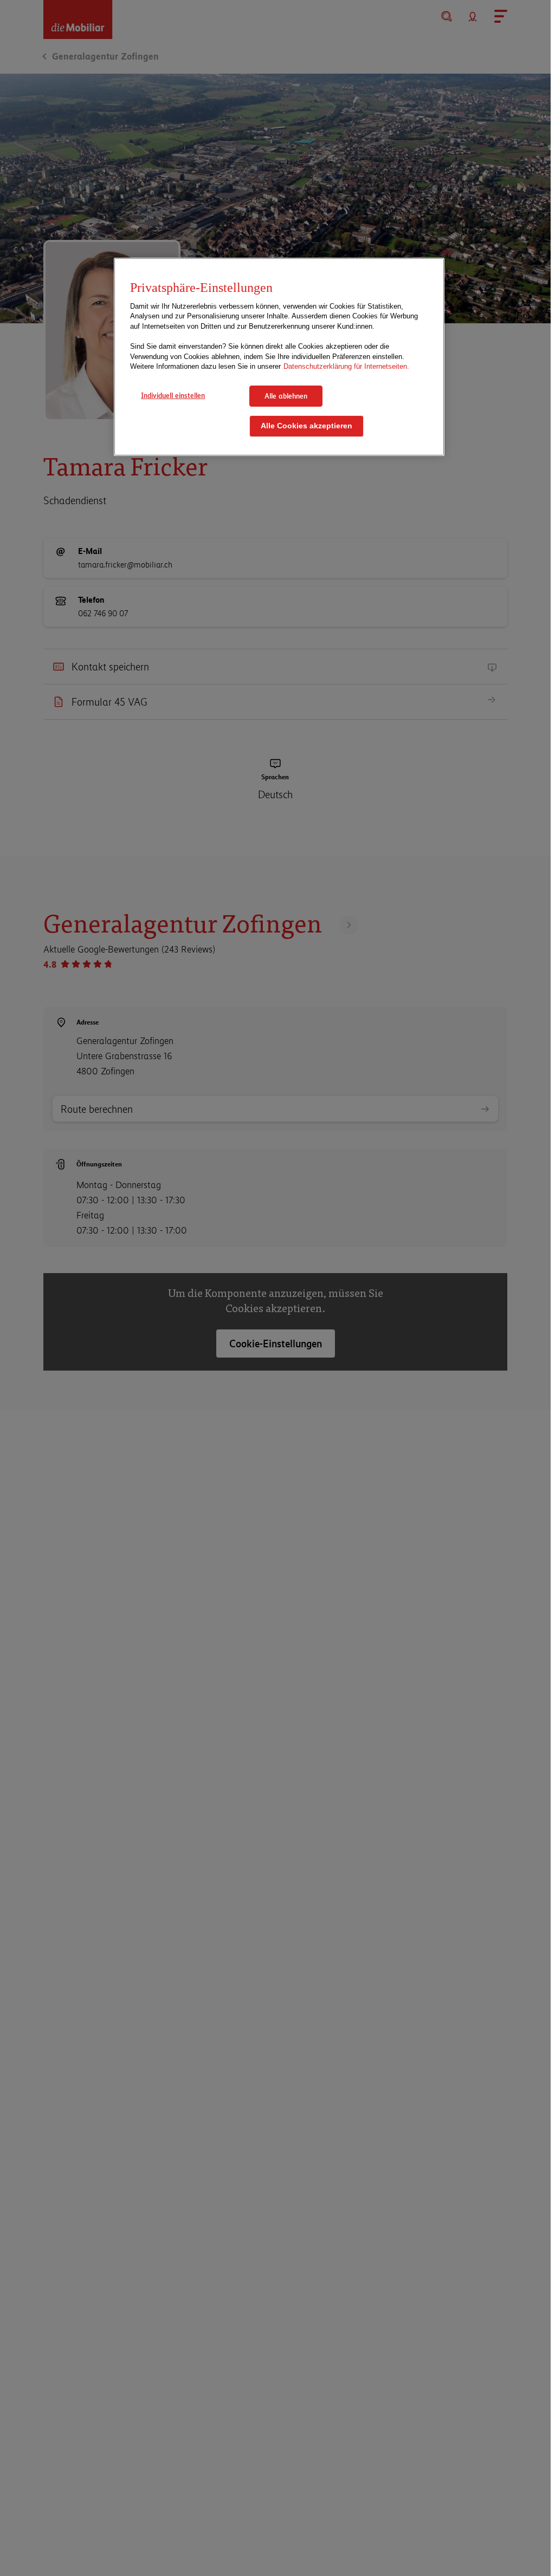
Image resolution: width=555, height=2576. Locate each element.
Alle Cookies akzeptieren (306, 426)
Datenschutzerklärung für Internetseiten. (346, 366)
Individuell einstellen (173, 395)
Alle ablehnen (286, 396)
